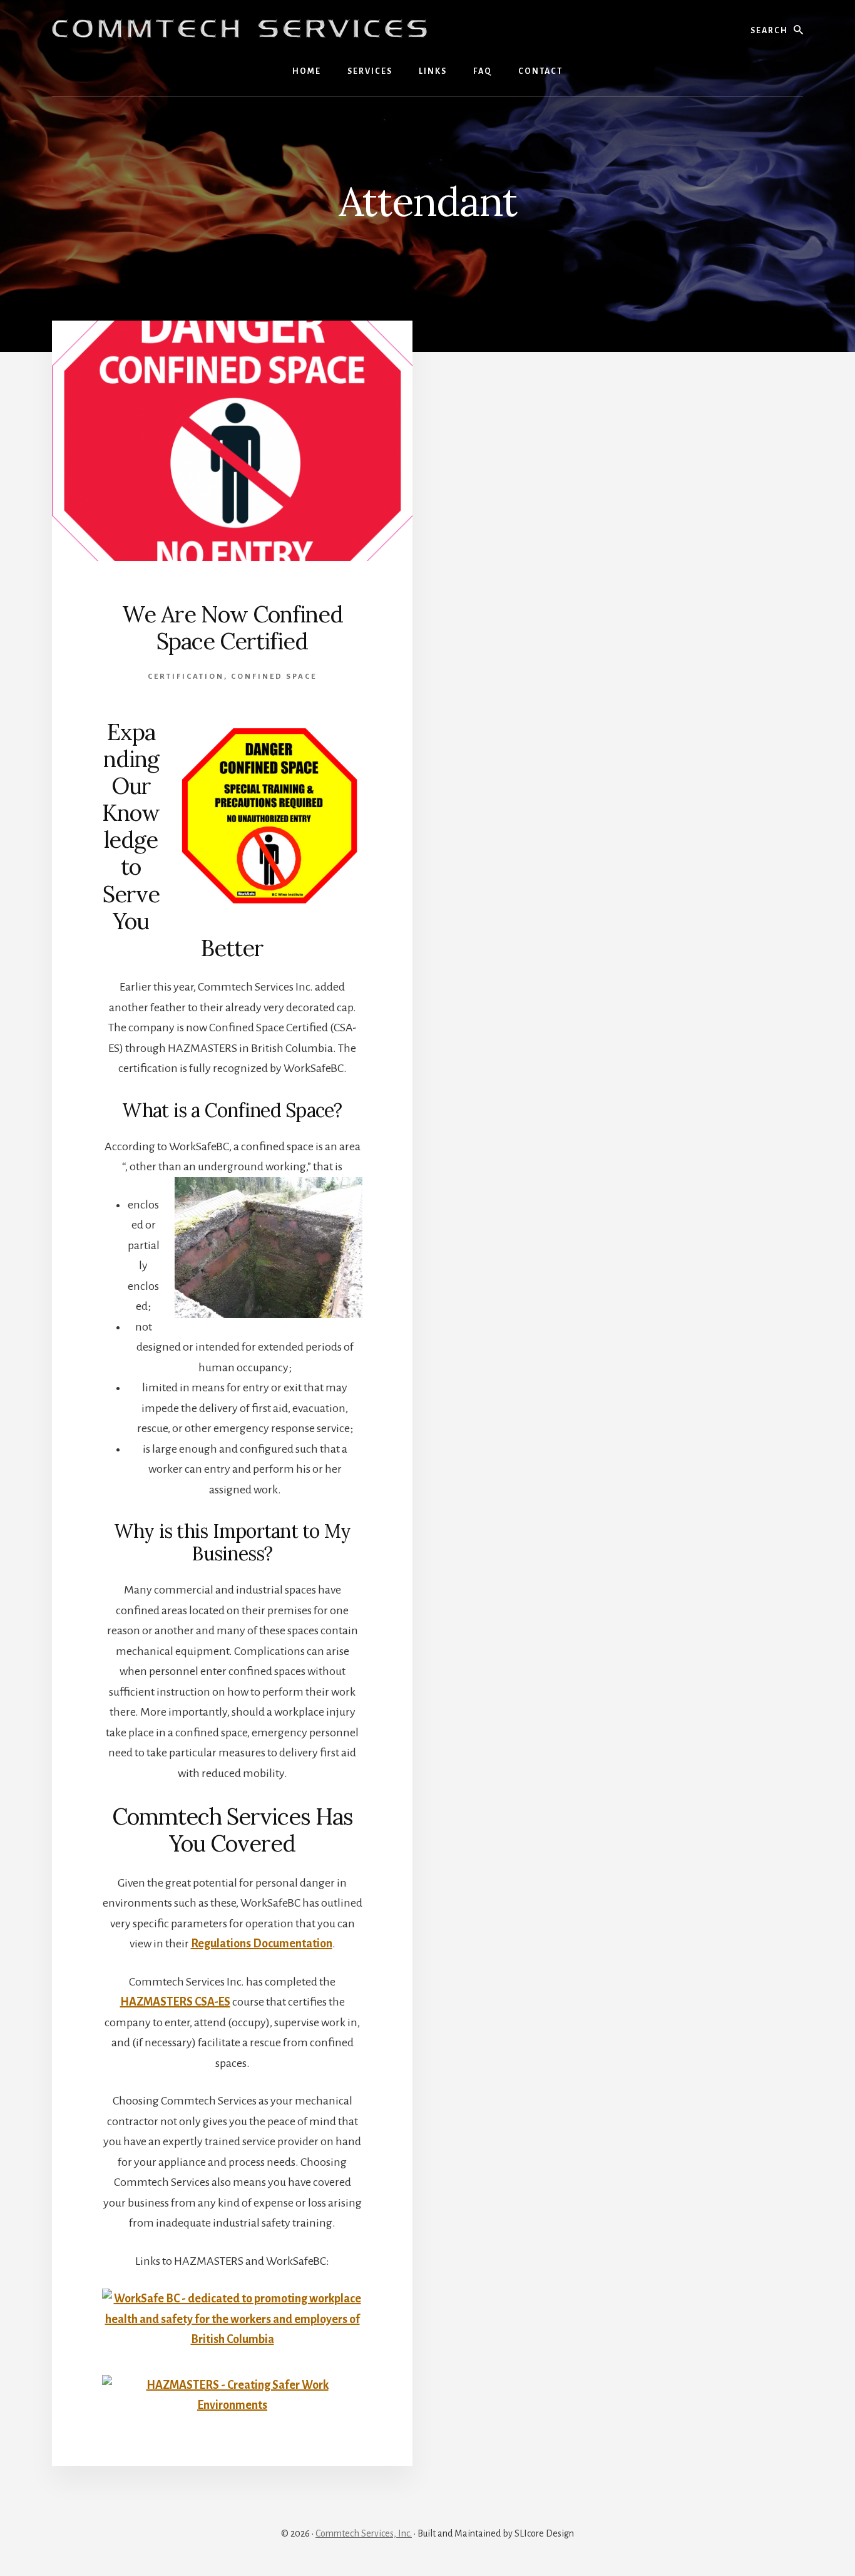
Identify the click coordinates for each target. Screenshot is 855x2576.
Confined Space (274, 677)
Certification (186, 677)
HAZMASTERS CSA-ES (175, 2002)
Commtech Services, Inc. (364, 2533)
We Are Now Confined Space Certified (233, 628)
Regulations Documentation (262, 1944)
